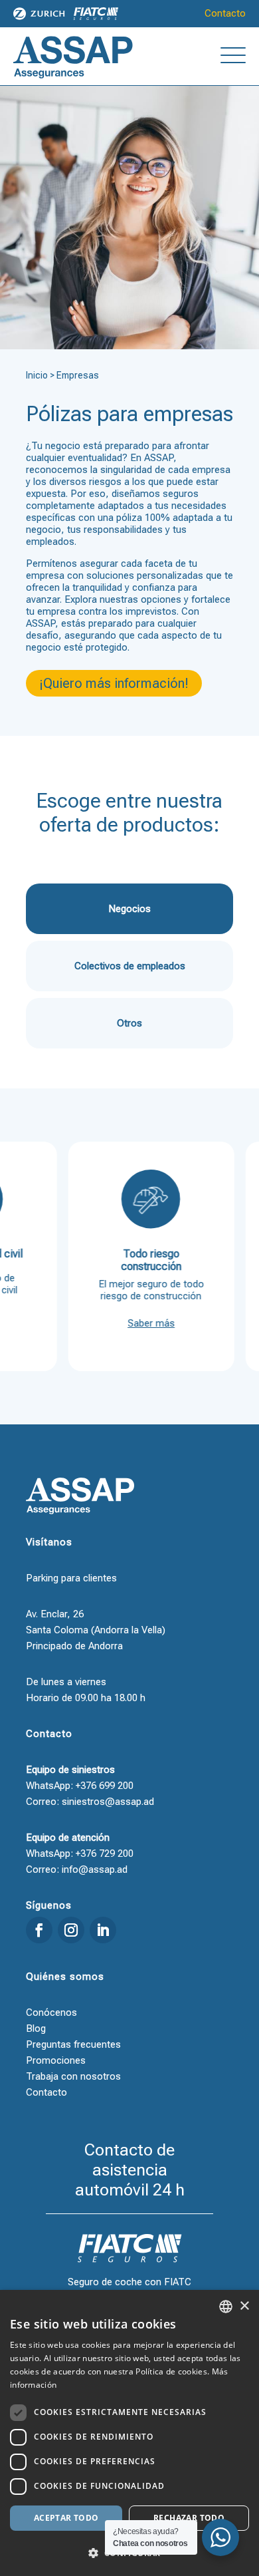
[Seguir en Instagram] (71, 1930)
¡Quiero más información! (114, 683)
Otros (129, 1023)
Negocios (129, 909)
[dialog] (129, 2433)
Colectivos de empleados (130, 966)
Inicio (37, 375)
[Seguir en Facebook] (39, 1930)
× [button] (244, 2306)
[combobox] (226, 2307)
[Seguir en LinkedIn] (103, 1930)
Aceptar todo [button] (66, 2518)
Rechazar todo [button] (189, 2518)
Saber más (135, 1323)
